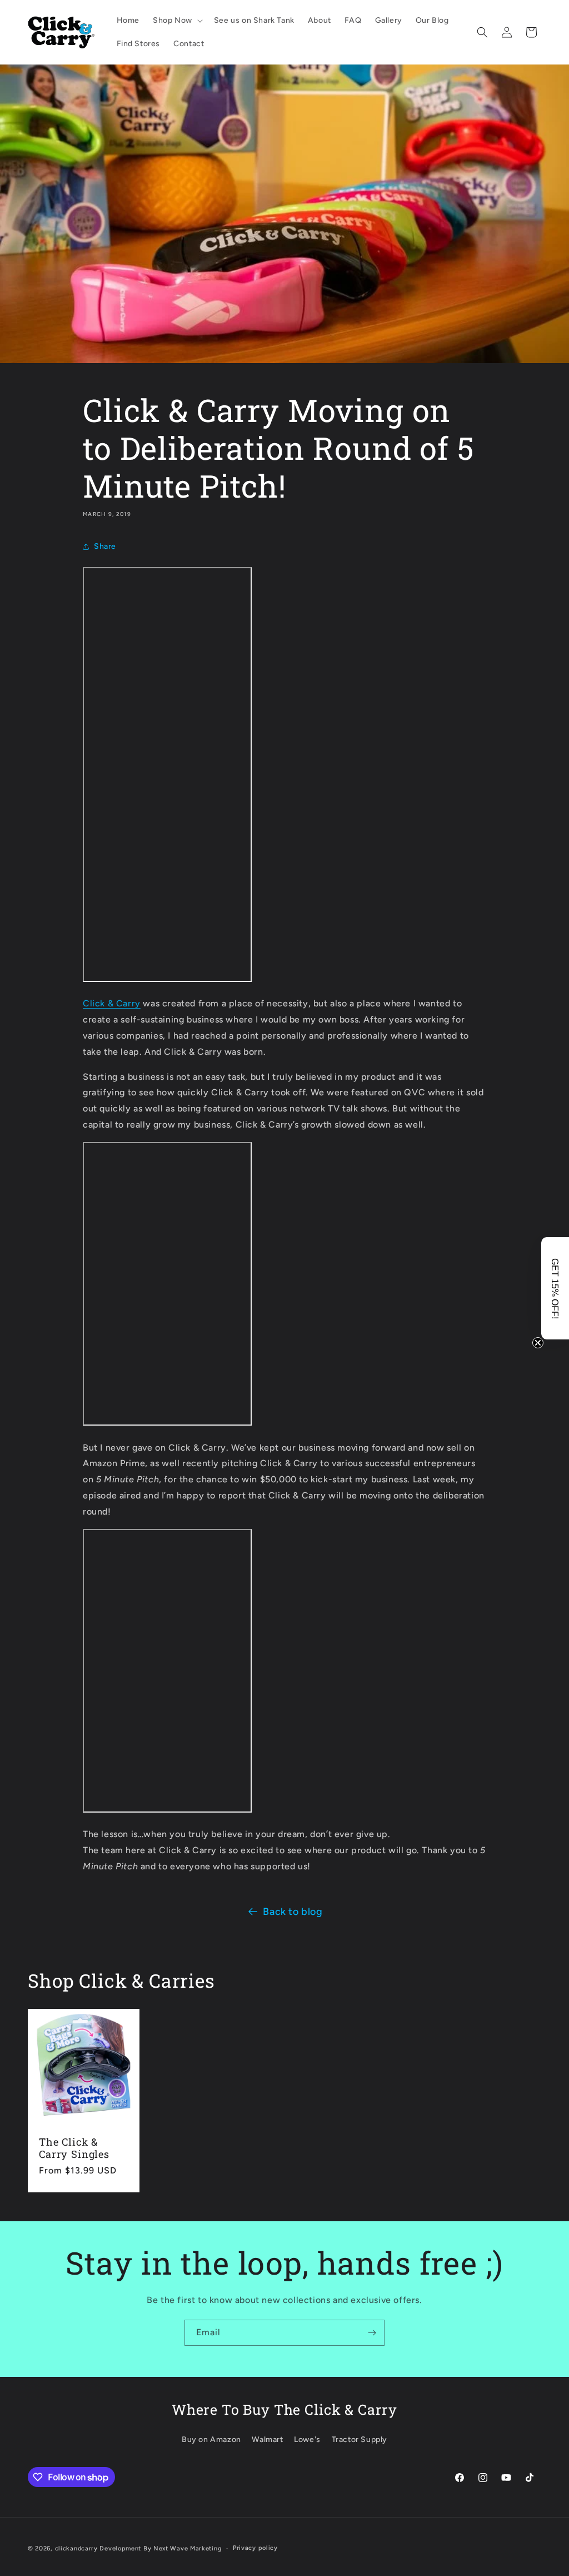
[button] (177, 21)
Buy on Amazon (211, 2439)
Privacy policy (255, 2548)
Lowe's (307, 2439)
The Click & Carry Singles (74, 2148)
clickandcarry (76, 2548)
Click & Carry (112, 1003)
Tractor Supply (360, 2439)
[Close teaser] (538, 1343)
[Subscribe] (372, 2333)
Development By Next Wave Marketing (161, 2548)
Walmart (267, 2439)
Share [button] (105, 546)
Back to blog (293, 1912)
